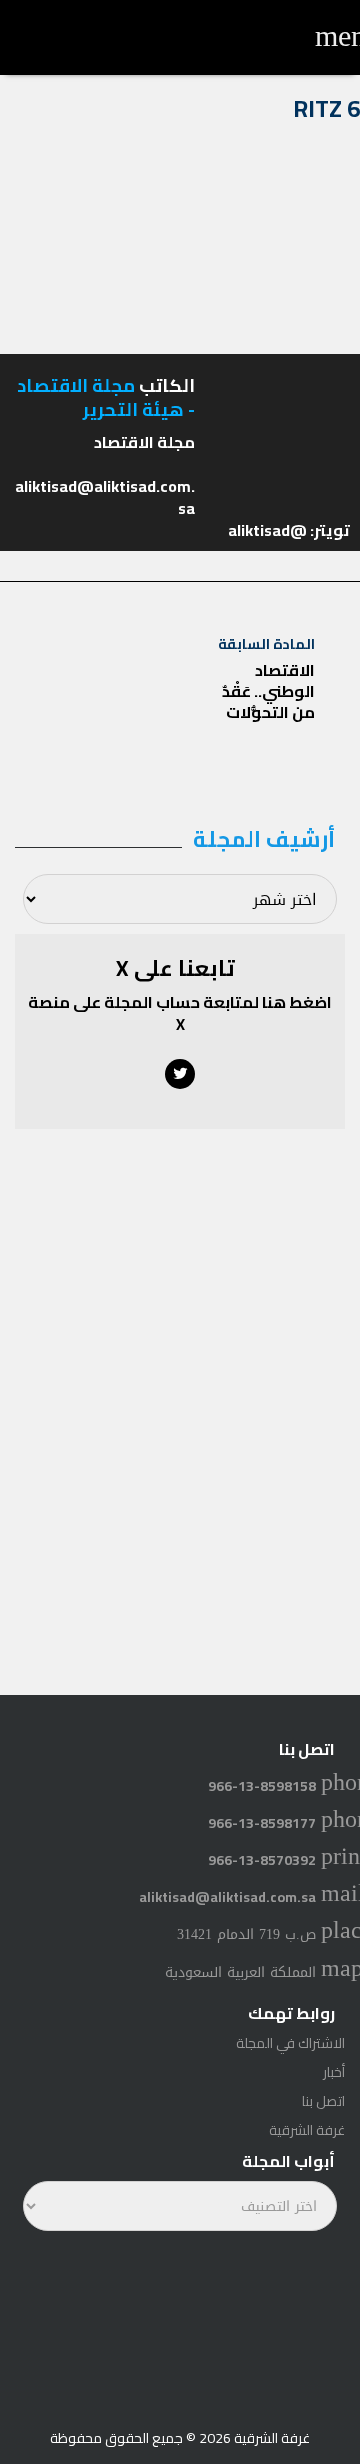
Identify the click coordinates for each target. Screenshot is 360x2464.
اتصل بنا (323, 2101)
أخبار (334, 2072)
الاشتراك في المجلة (290, 2043)
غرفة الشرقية (307, 2130)
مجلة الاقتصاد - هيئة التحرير (106, 397)
